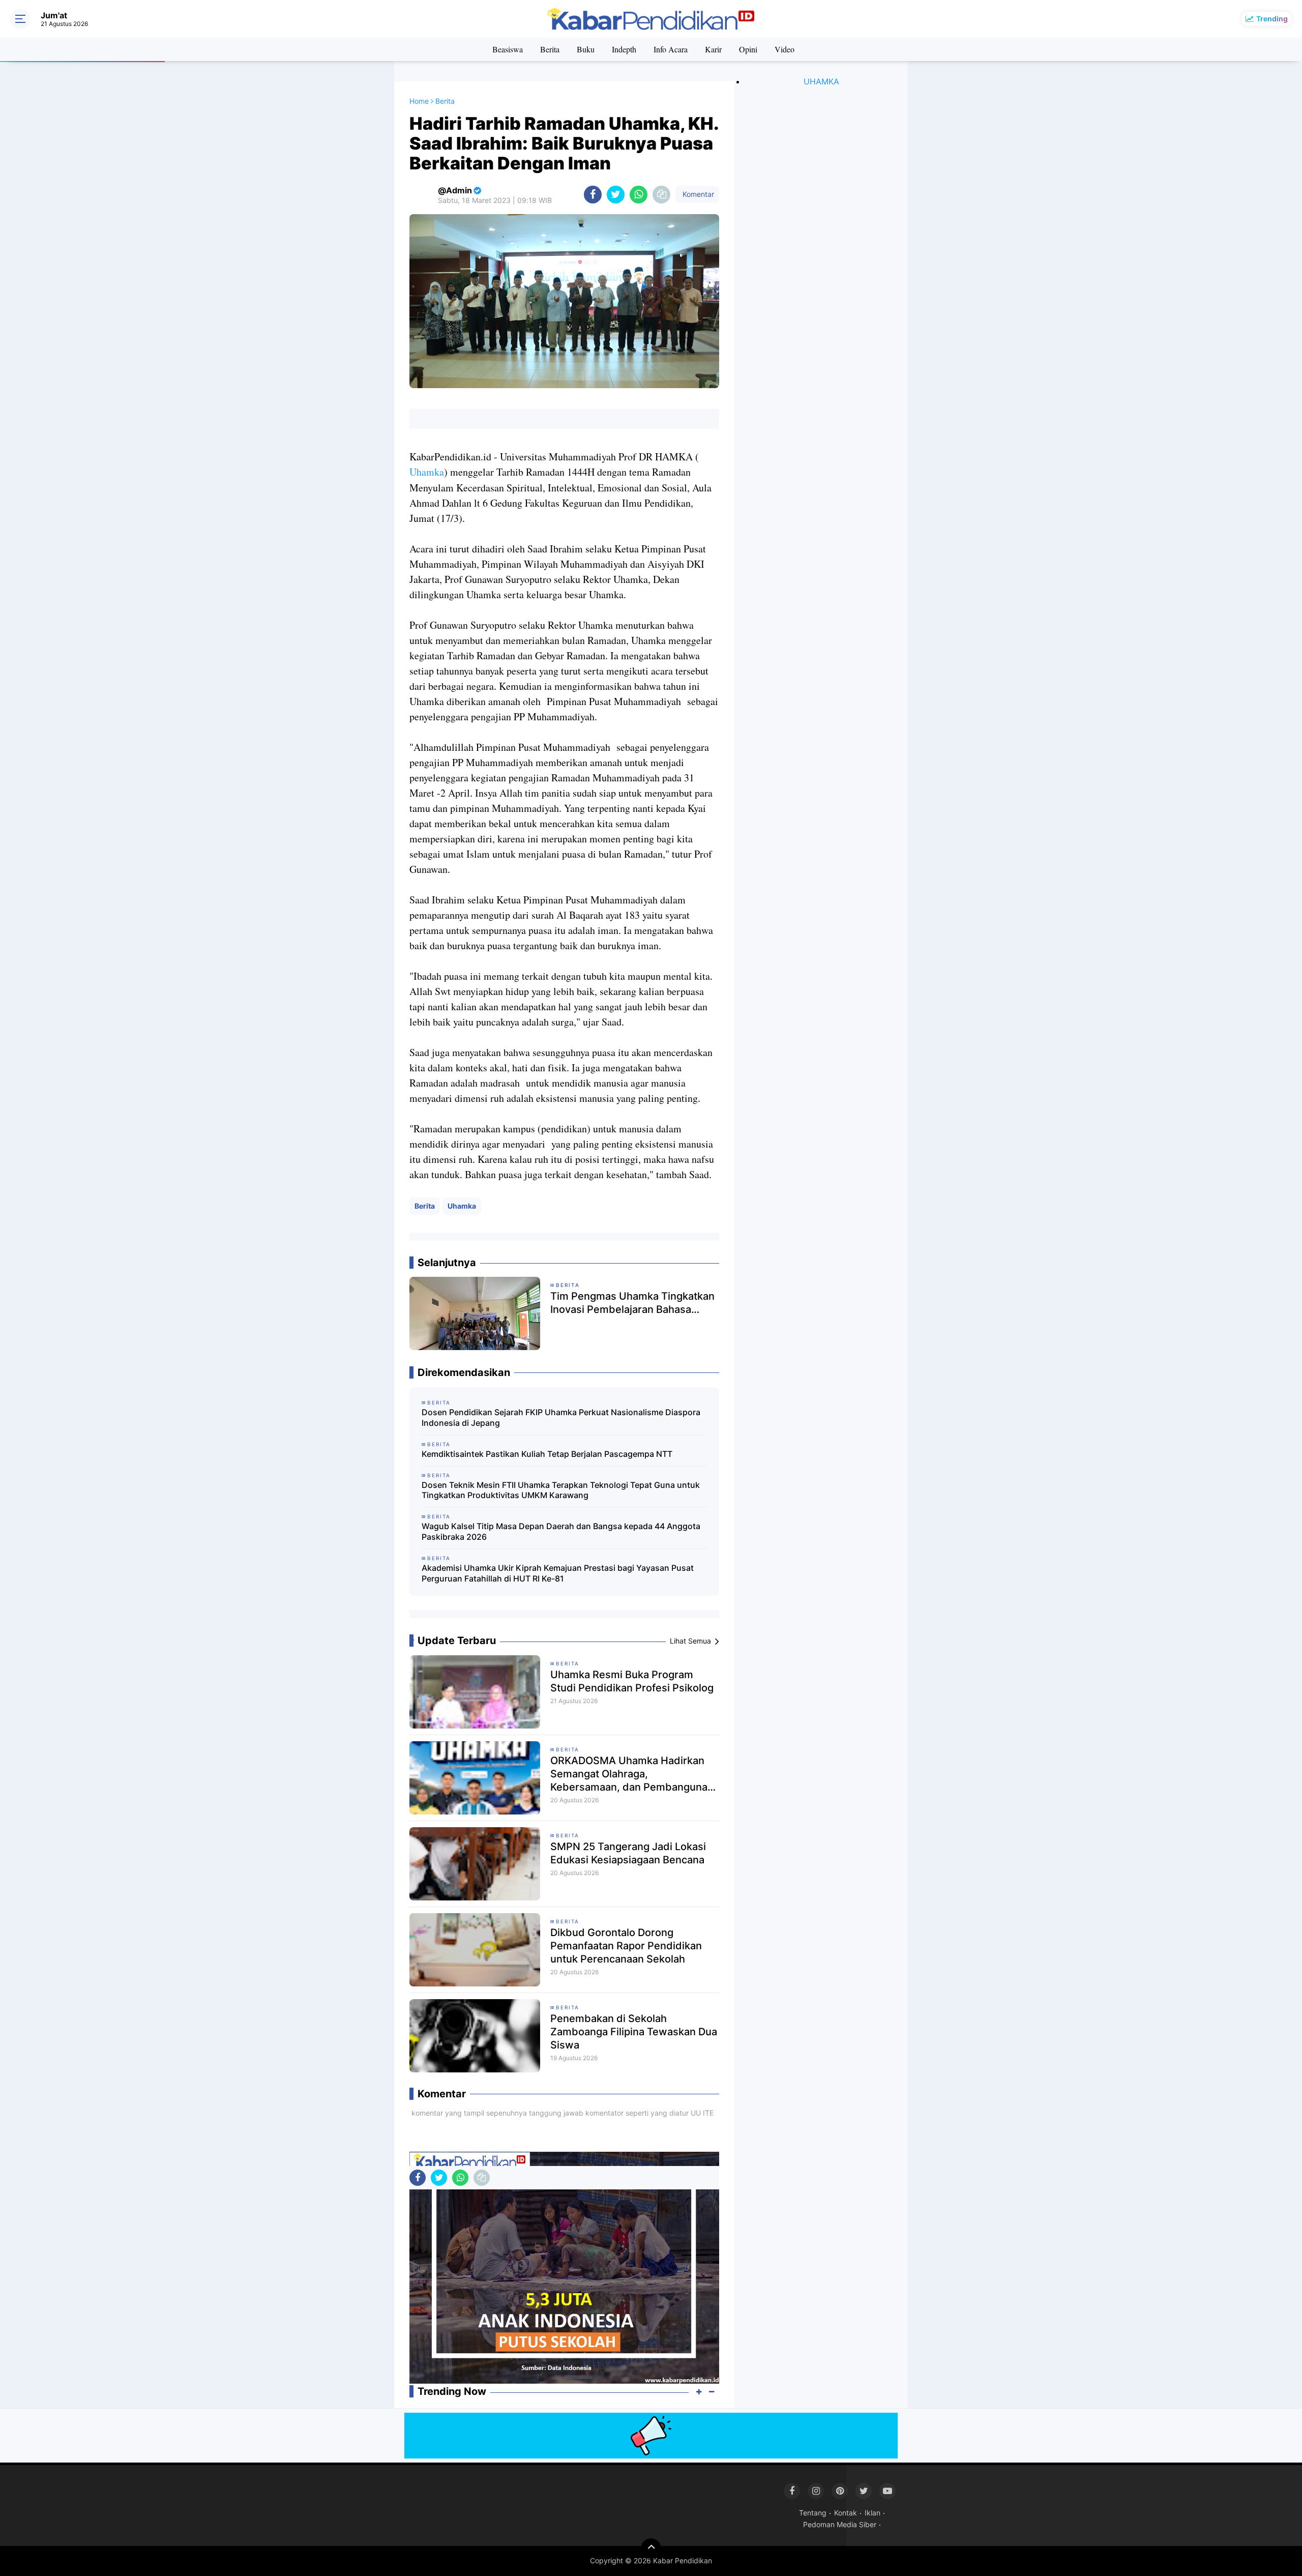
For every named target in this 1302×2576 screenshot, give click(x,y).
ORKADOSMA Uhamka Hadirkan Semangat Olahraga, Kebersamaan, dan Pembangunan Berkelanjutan (632, 1774)
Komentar (697, 194)
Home (419, 101)
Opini (748, 49)
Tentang (813, 2513)
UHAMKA (821, 81)
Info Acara (671, 49)
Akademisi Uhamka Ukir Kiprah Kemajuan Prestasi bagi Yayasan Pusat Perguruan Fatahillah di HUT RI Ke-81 (558, 1573)
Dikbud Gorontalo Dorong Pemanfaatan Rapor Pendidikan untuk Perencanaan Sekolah (626, 1946)
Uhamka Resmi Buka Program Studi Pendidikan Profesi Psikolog (632, 1681)
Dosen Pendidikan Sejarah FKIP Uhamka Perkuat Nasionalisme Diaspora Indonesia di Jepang (561, 1417)
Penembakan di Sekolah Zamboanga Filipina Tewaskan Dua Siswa (634, 2032)
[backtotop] (651, 2549)
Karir (713, 49)
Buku (586, 49)
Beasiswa (508, 49)
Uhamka (427, 472)
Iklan (872, 2513)
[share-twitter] (616, 195)
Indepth (624, 49)
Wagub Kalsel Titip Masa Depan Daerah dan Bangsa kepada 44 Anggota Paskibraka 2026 (561, 1531)
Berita (550, 49)
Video (785, 49)
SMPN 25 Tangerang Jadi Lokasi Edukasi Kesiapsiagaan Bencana (628, 1853)
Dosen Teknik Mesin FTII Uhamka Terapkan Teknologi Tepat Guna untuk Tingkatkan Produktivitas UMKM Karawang (561, 1490)
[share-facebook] (593, 195)
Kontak (846, 2513)
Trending (1272, 19)
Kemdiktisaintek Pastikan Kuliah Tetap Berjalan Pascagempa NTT (547, 1454)
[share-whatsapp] (639, 195)
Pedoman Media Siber (840, 2524)
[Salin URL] (661, 195)
